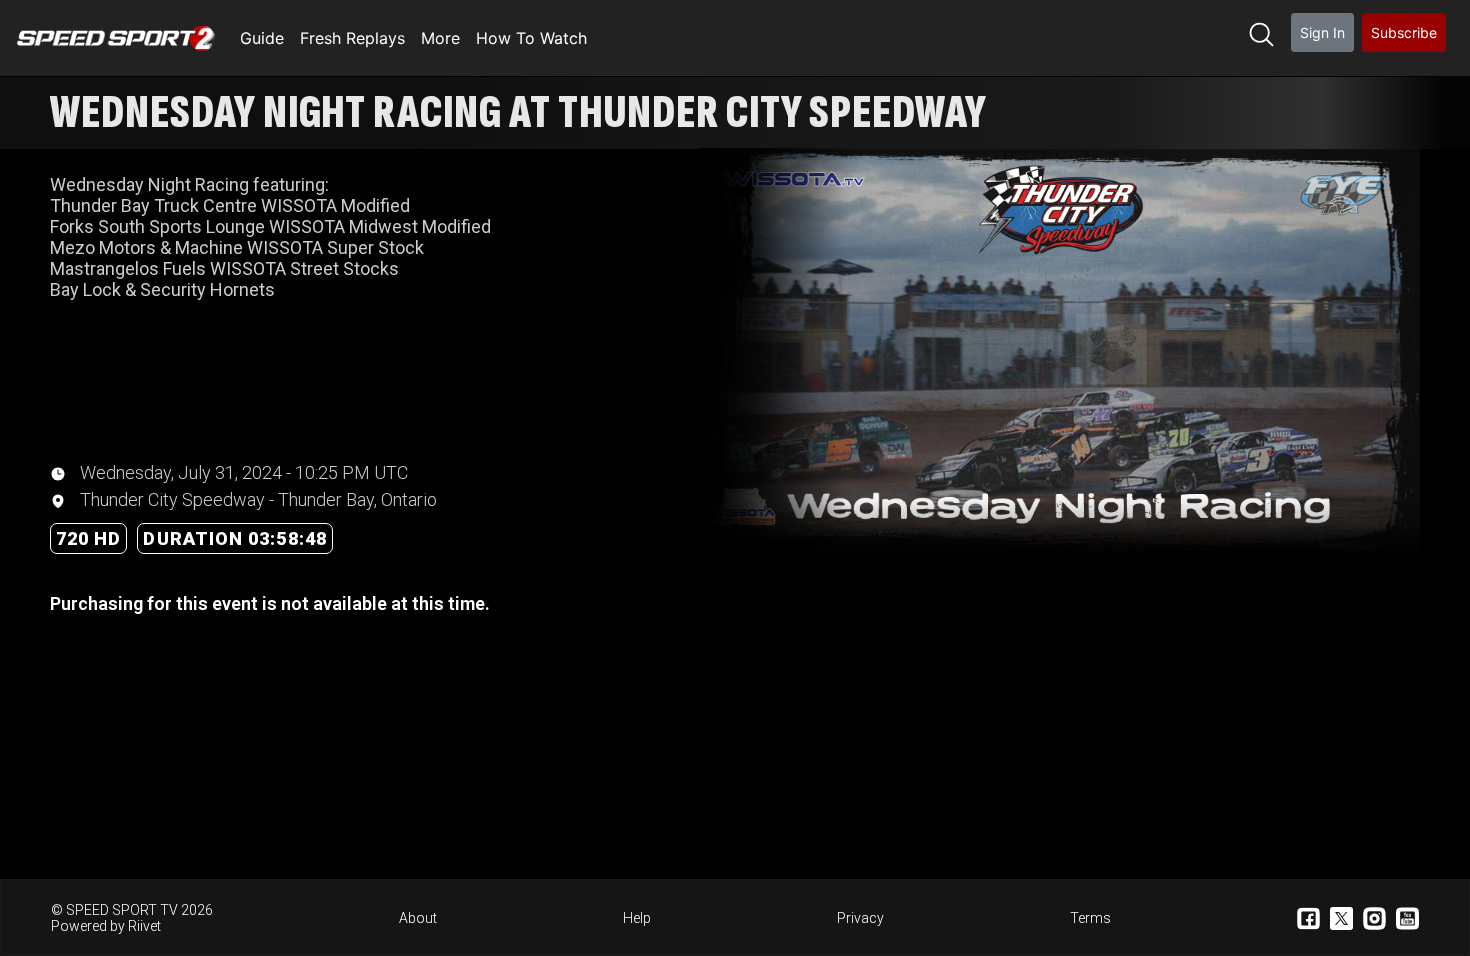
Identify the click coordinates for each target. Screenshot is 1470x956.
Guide (262, 38)
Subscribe (1404, 32)
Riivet (144, 926)
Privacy (860, 918)
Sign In (1322, 32)
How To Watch (531, 38)
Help (637, 918)
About (418, 918)
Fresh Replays (352, 38)
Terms (1090, 918)
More (440, 38)
